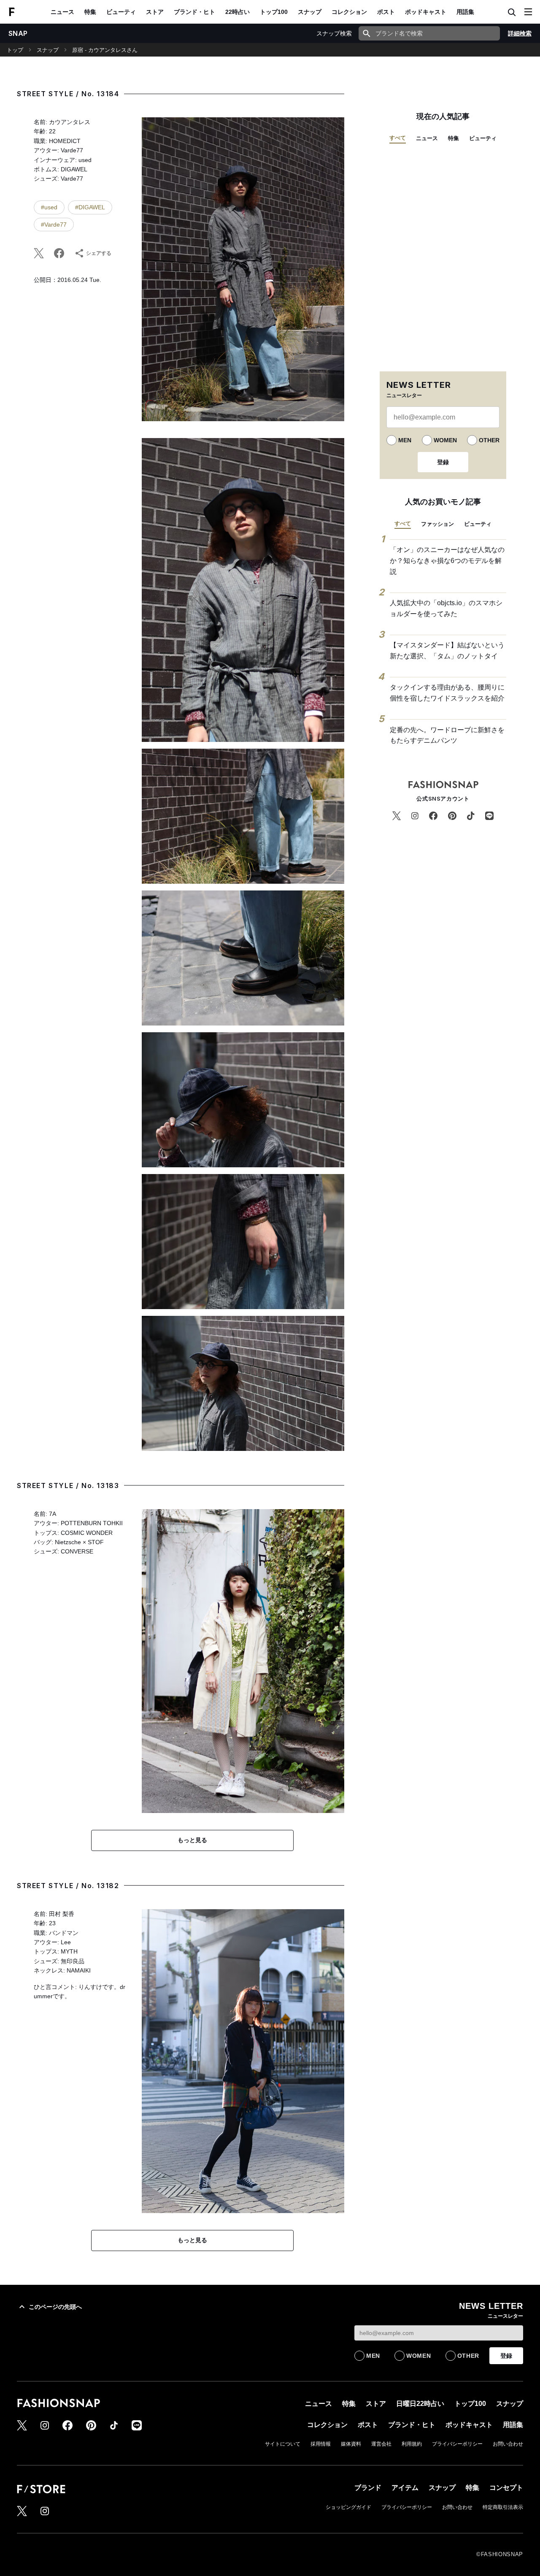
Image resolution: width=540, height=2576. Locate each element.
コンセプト (506, 2488)
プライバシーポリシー (457, 2444)
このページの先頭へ (55, 2307)
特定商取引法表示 (503, 2507)
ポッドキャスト (426, 12)
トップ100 (274, 12)
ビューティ (121, 12)
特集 (90, 12)
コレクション (349, 12)
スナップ (310, 12)
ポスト (386, 12)
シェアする (99, 253)
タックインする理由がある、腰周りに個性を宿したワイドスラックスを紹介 (447, 693)
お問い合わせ (508, 2444)
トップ (15, 50)
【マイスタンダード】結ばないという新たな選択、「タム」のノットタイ (447, 651)
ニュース (62, 12)
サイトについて (283, 2444)
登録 (443, 462)
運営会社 (381, 2444)
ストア (155, 12)
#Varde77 (54, 225)
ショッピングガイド (348, 2507)
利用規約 (412, 2444)
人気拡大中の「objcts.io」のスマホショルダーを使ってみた (446, 608)
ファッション (437, 524)
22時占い (238, 12)
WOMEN (445, 440)
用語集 (465, 12)
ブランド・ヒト (194, 12)
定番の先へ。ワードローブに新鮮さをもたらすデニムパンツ (447, 735)
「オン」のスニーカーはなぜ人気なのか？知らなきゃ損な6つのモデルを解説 (447, 560)
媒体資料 (351, 2444)
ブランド (368, 2488)
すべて (398, 138)
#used (49, 207)
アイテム (405, 2488)
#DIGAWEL (90, 207)
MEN (405, 440)
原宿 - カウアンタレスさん (105, 50)
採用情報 (321, 2444)
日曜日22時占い (420, 2404)
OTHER (489, 440)
